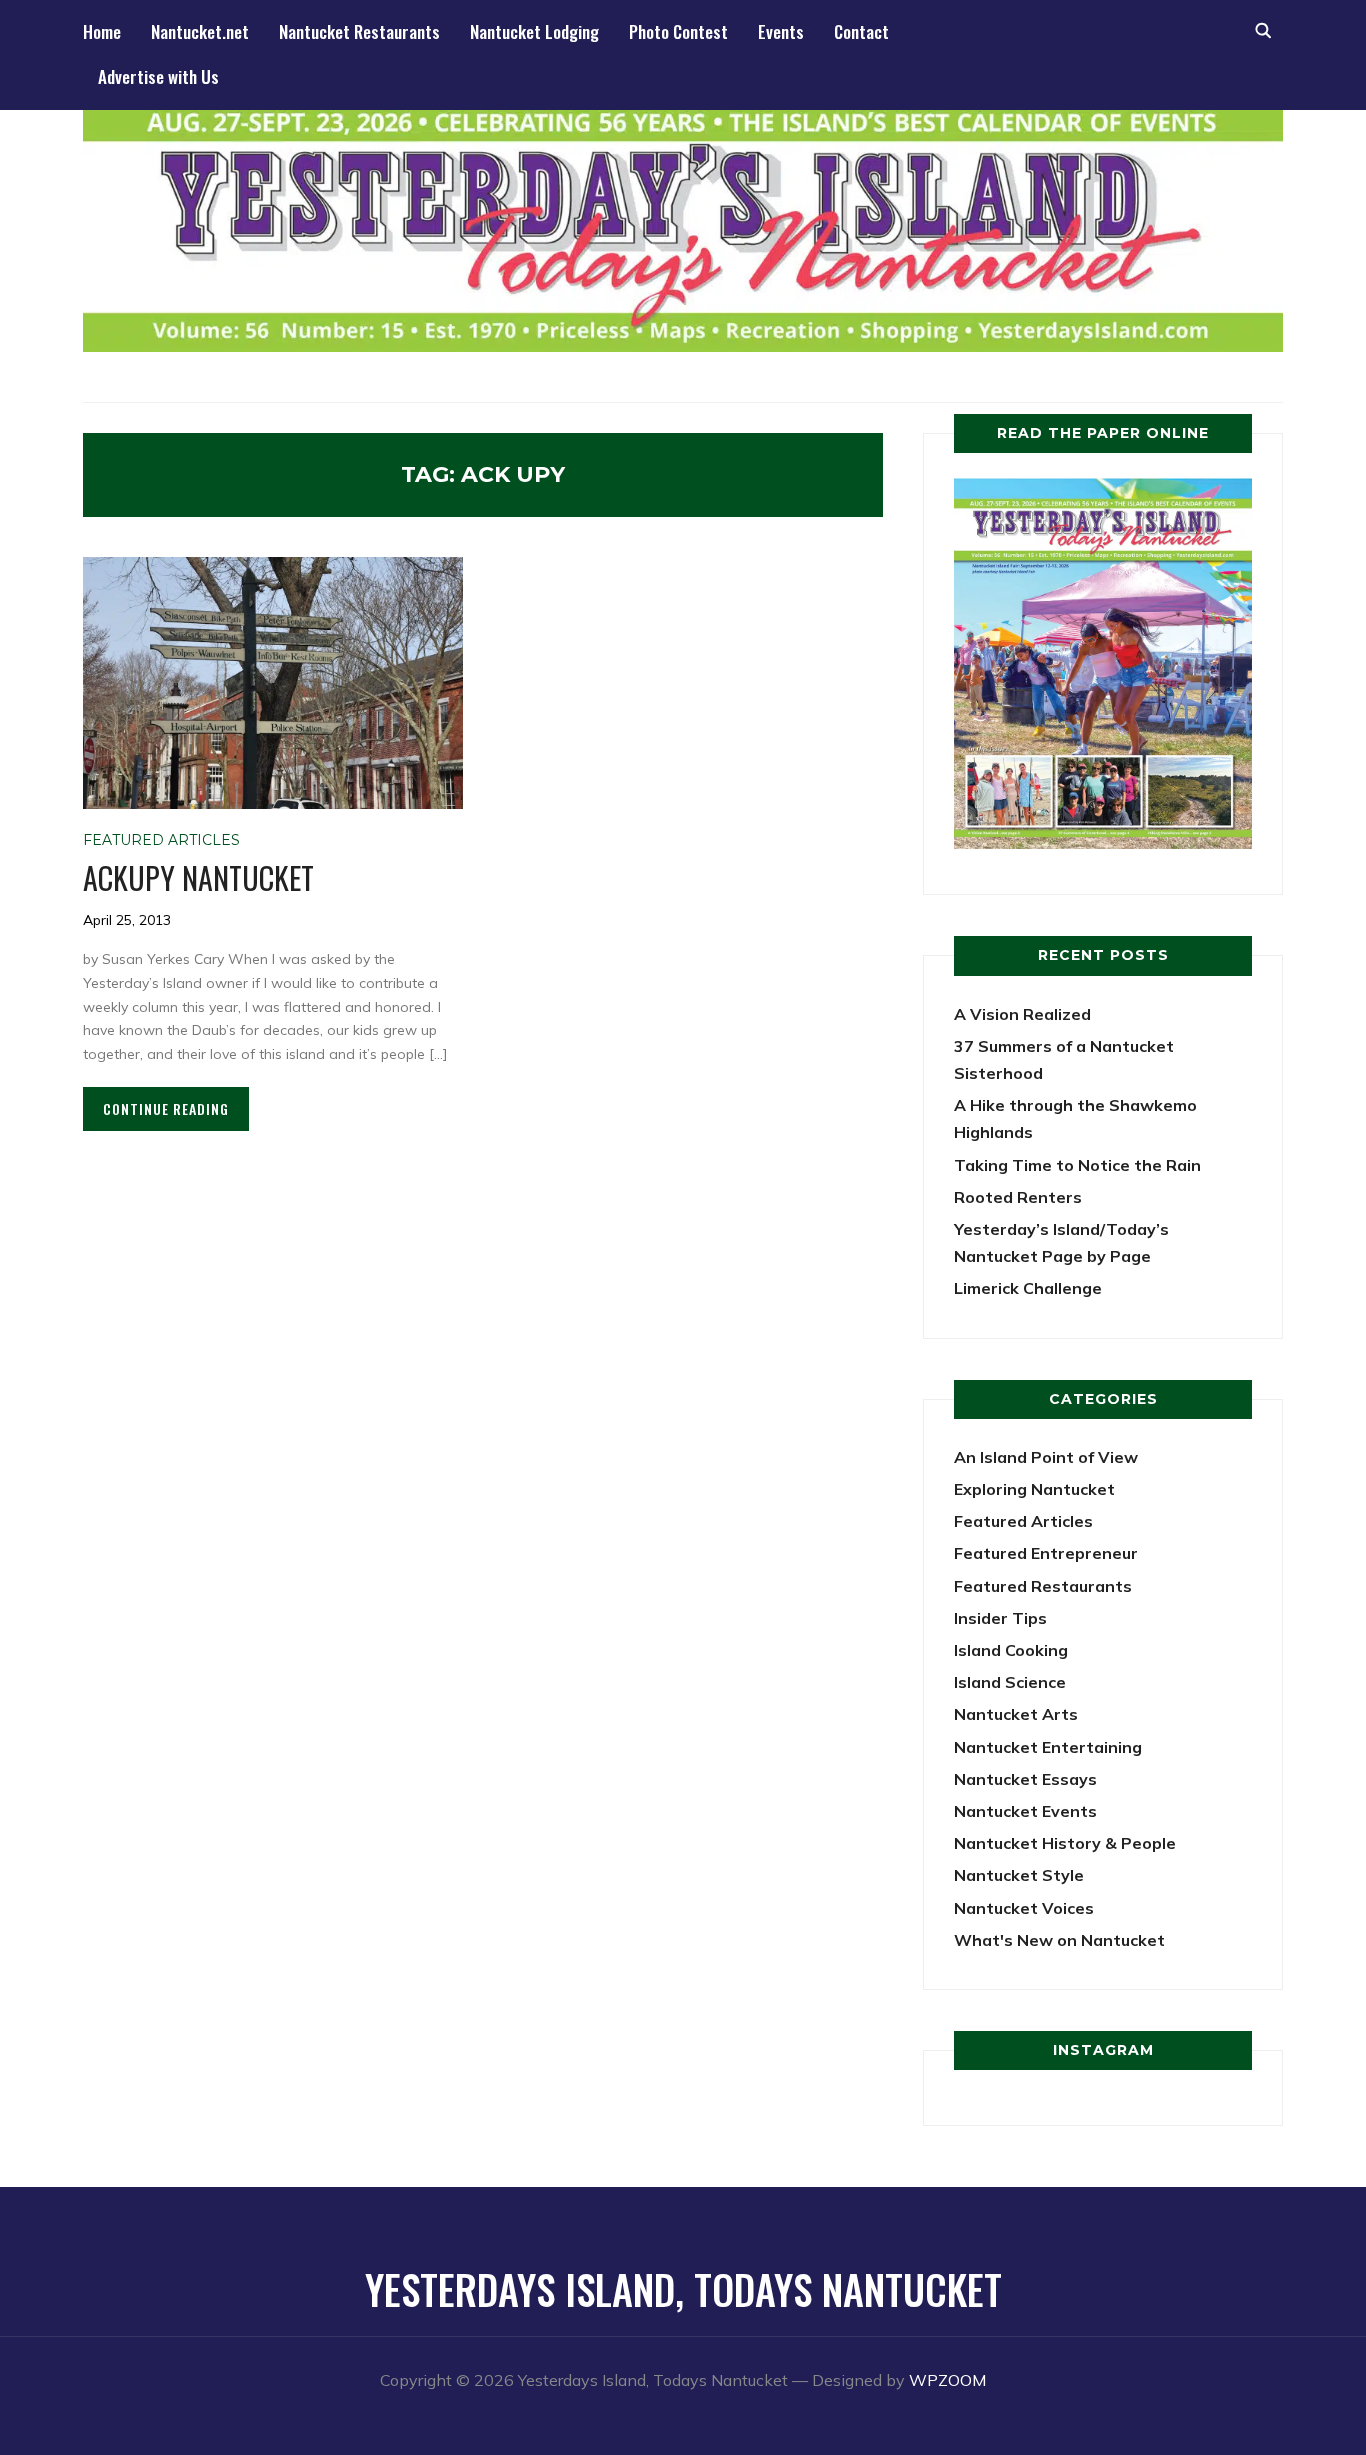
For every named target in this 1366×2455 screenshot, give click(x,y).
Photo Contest (678, 31)
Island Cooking (1011, 1650)
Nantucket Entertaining (1048, 1747)
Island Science (1010, 1682)
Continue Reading (166, 1108)
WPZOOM (947, 2380)
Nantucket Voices (1024, 1908)
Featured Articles (161, 840)
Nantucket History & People (1065, 1843)
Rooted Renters (1018, 1197)
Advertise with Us (158, 76)
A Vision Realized (1022, 1014)
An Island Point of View (1046, 1457)
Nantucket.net (200, 31)
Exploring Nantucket (1034, 1489)
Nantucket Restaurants (359, 31)
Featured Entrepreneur (1046, 1553)
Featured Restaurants (1043, 1586)
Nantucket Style (1019, 1875)
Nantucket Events (1025, 1811)
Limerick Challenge (1028, 1288)
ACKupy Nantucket (198, 877)
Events (781, 31)
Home (102, 31)
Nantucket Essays (1025, 1779)
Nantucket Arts (1016, 1714)
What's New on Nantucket (1059, 1940)
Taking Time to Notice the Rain (1077, 1165)
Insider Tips (1000, 1618)
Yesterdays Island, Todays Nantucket (683, 2289)
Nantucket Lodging (534, 31)
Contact (861, 31)
